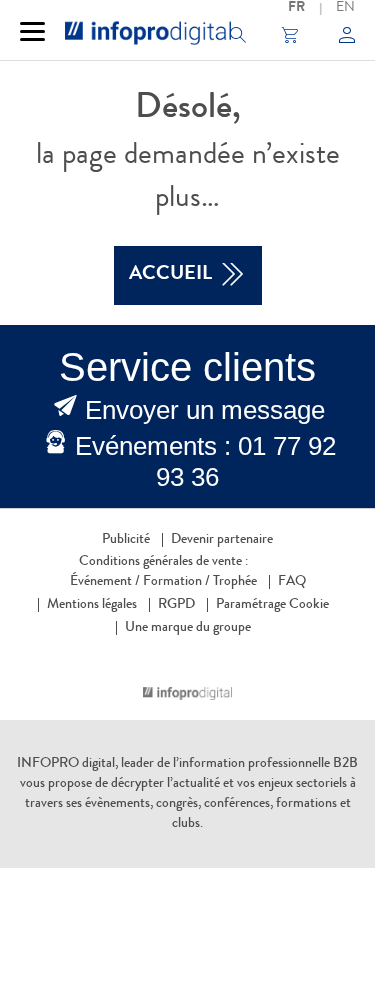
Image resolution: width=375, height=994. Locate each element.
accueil (170, 275)
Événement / (105, 582)
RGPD (176, 605)
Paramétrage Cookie (272, 605)
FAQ (292, 582)
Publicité (126, 540)
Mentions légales (92, 605)
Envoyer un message (205, 410)
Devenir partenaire (222, 540)
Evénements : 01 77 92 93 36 (205, 461)
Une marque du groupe (188, 628)
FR (296, 8)
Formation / (176, 582)
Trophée (235, 582)
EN (345, 8)
